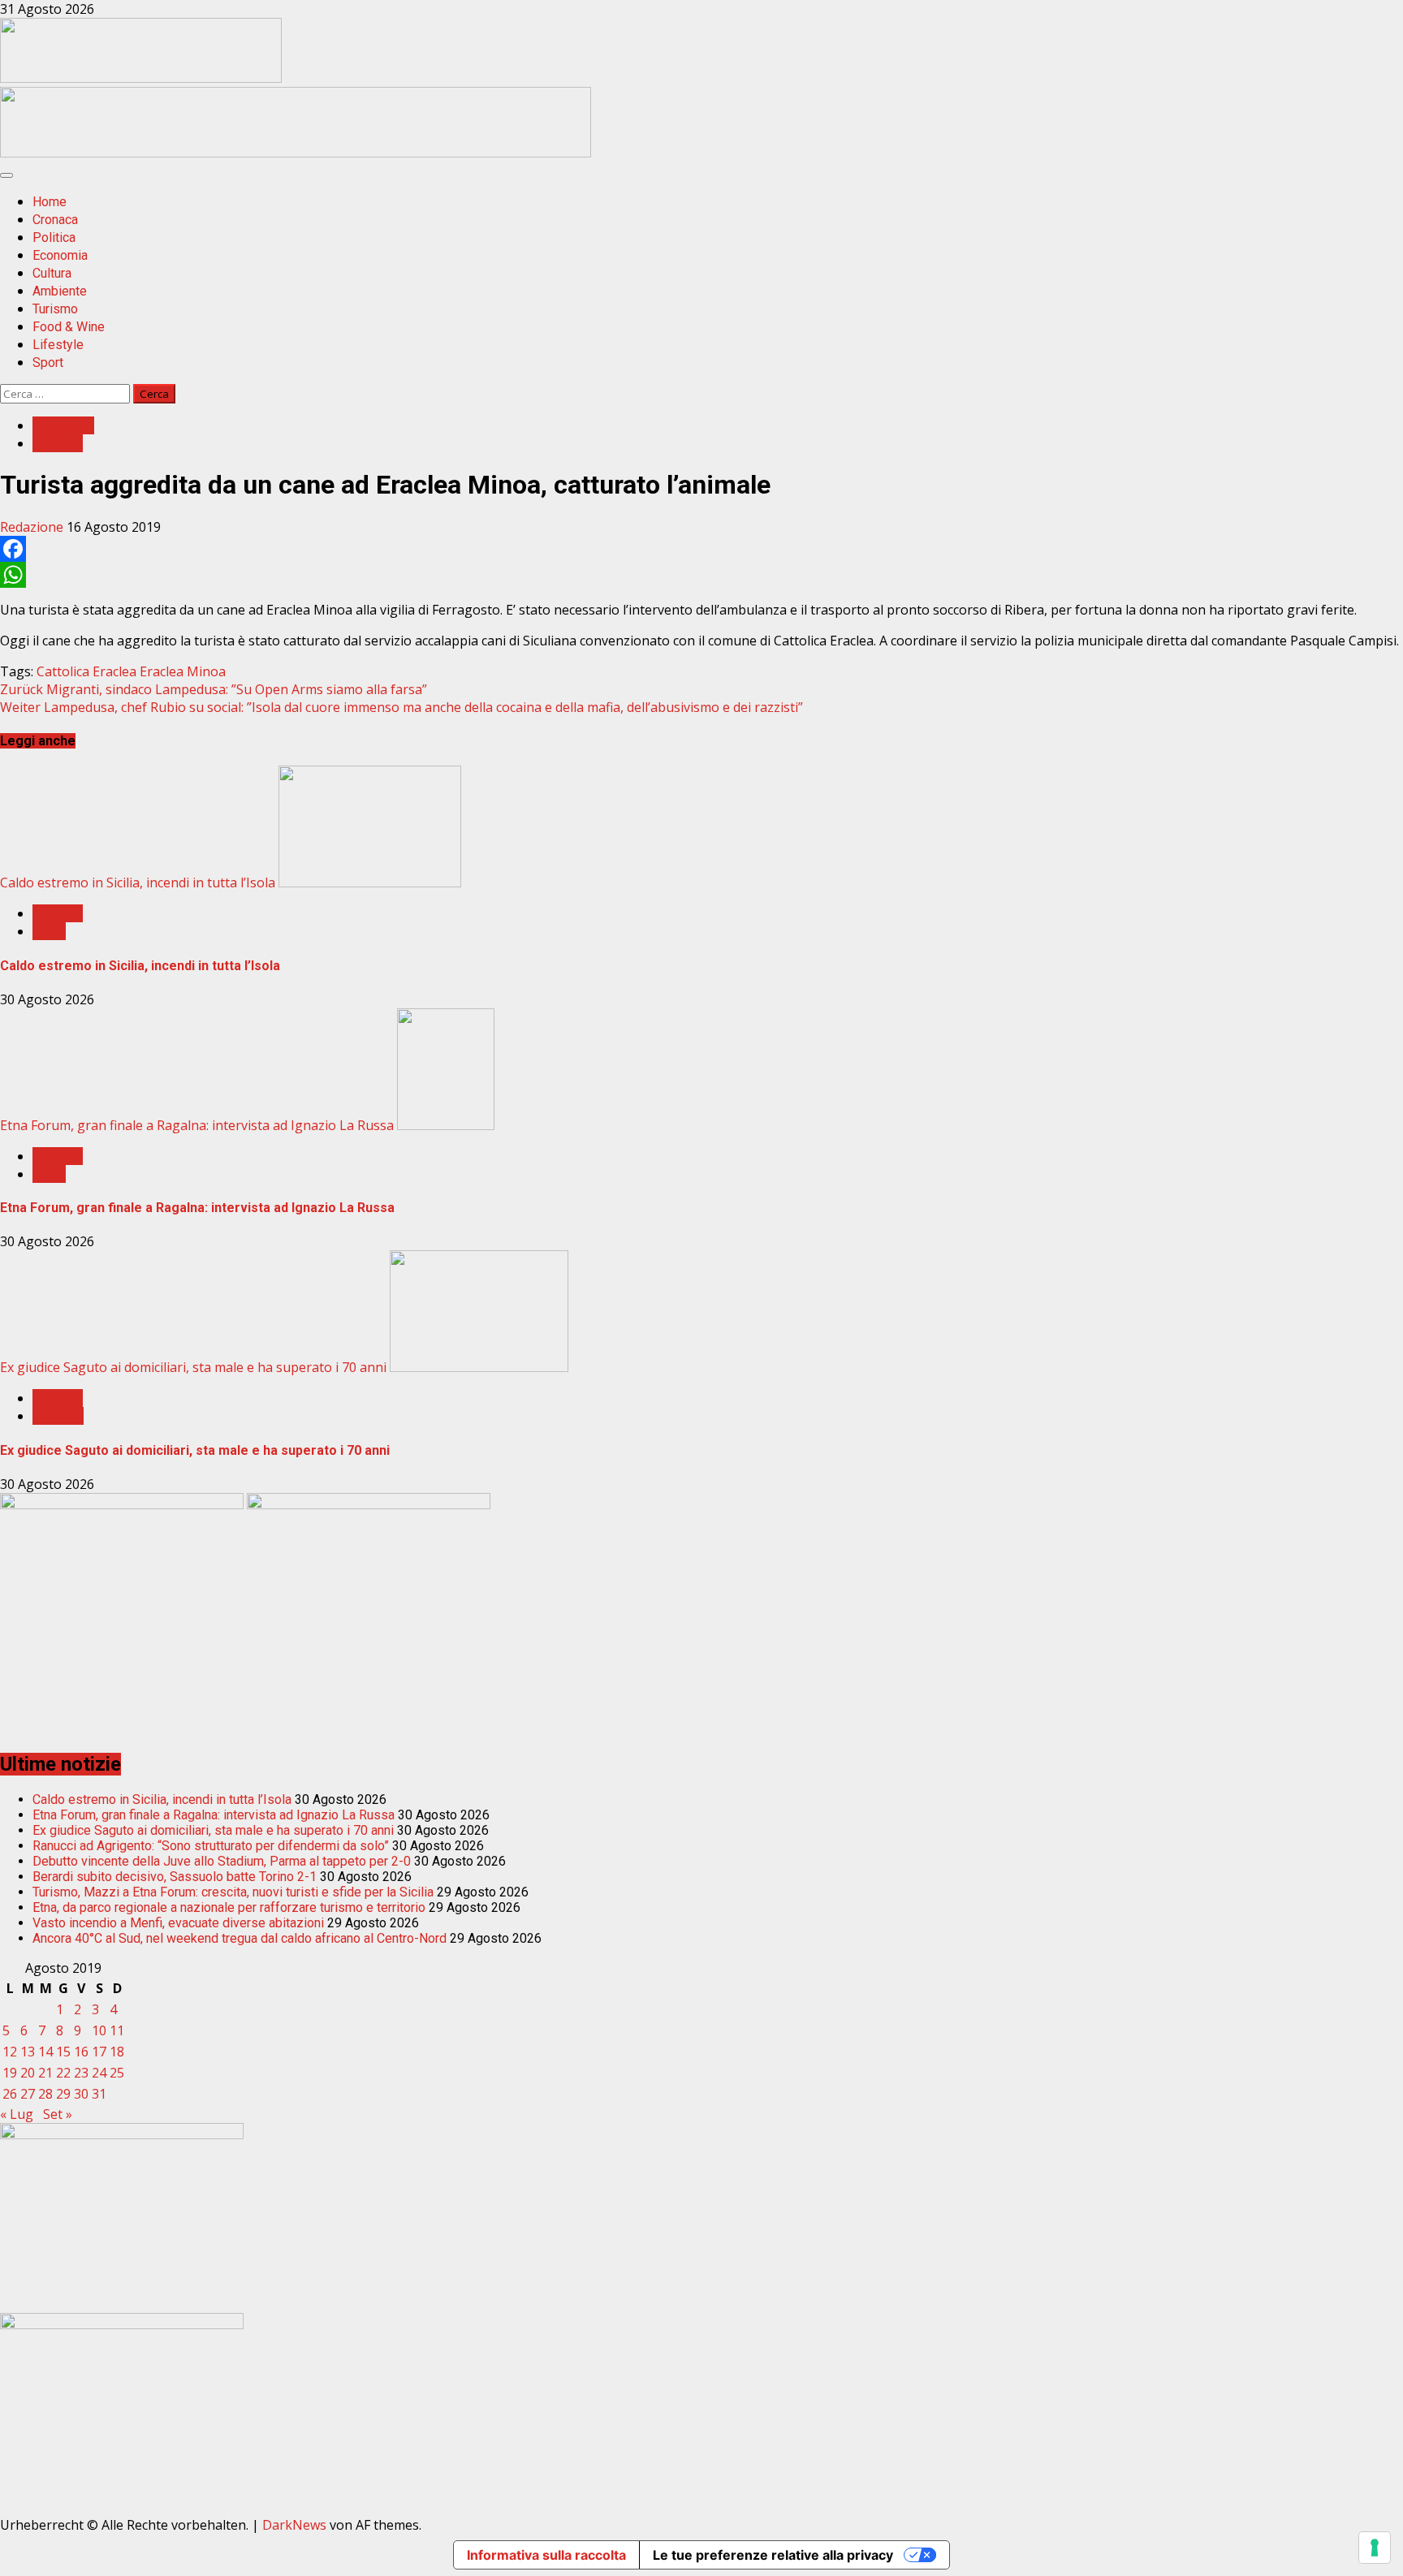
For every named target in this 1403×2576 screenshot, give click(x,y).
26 (10, 2094)
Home (50, 202)
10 (99, 2030)
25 (117, 2073)
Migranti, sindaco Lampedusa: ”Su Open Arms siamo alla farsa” (214, 689)
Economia (60, 255)
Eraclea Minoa (183, 671)
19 (10, 2073)
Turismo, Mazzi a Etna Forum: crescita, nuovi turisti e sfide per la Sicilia (233, 1892)
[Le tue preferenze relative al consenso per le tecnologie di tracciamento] (1375, 2548)
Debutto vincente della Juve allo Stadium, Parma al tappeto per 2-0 (222, 1861)
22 (63, 2073)
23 (81, 2073)
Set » (58, 2114)
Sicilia (49, 931)
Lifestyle (58, 345)
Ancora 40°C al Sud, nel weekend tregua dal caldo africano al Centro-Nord (240, 1938)
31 (99, 2094)
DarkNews (294, 2525)
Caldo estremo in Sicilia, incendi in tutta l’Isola (138, 882)
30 (81, 2094)
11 (117, 2030)
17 (99, 2052)
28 (45, 2094)
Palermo (58, 1416)
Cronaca (55, 220)
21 (45, 2073)
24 (99, 2073)
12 (10, 2052)
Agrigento (63, 425)
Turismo (55, 309)
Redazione (33, 527)
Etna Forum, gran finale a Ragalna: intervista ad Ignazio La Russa (197, 1125)
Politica (54, 237)
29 (63, 2094)
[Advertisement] (296, 153)
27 (28, 2094)
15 (63, 2052)
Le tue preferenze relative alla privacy (773, 2555)
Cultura (52, 273)
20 (28, 2073)
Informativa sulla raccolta (546, 2555)
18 (117, 2052)
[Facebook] (701, 549)
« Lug (17, 2114)
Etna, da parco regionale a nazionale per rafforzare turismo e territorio (229, 1907)
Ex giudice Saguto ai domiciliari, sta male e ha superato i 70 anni (193, 1367)
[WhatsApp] (701, 575)
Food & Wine (69, 327)
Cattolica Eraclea (86, 671)
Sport (48, 362)
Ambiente (60, 291)
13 (28, 2052)
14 (45, 2052)
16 (81, 2052)
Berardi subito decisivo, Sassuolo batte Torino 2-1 (175, 1877)
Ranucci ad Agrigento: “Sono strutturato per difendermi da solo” (211, 1846)
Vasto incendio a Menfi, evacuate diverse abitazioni (178, 1923)
